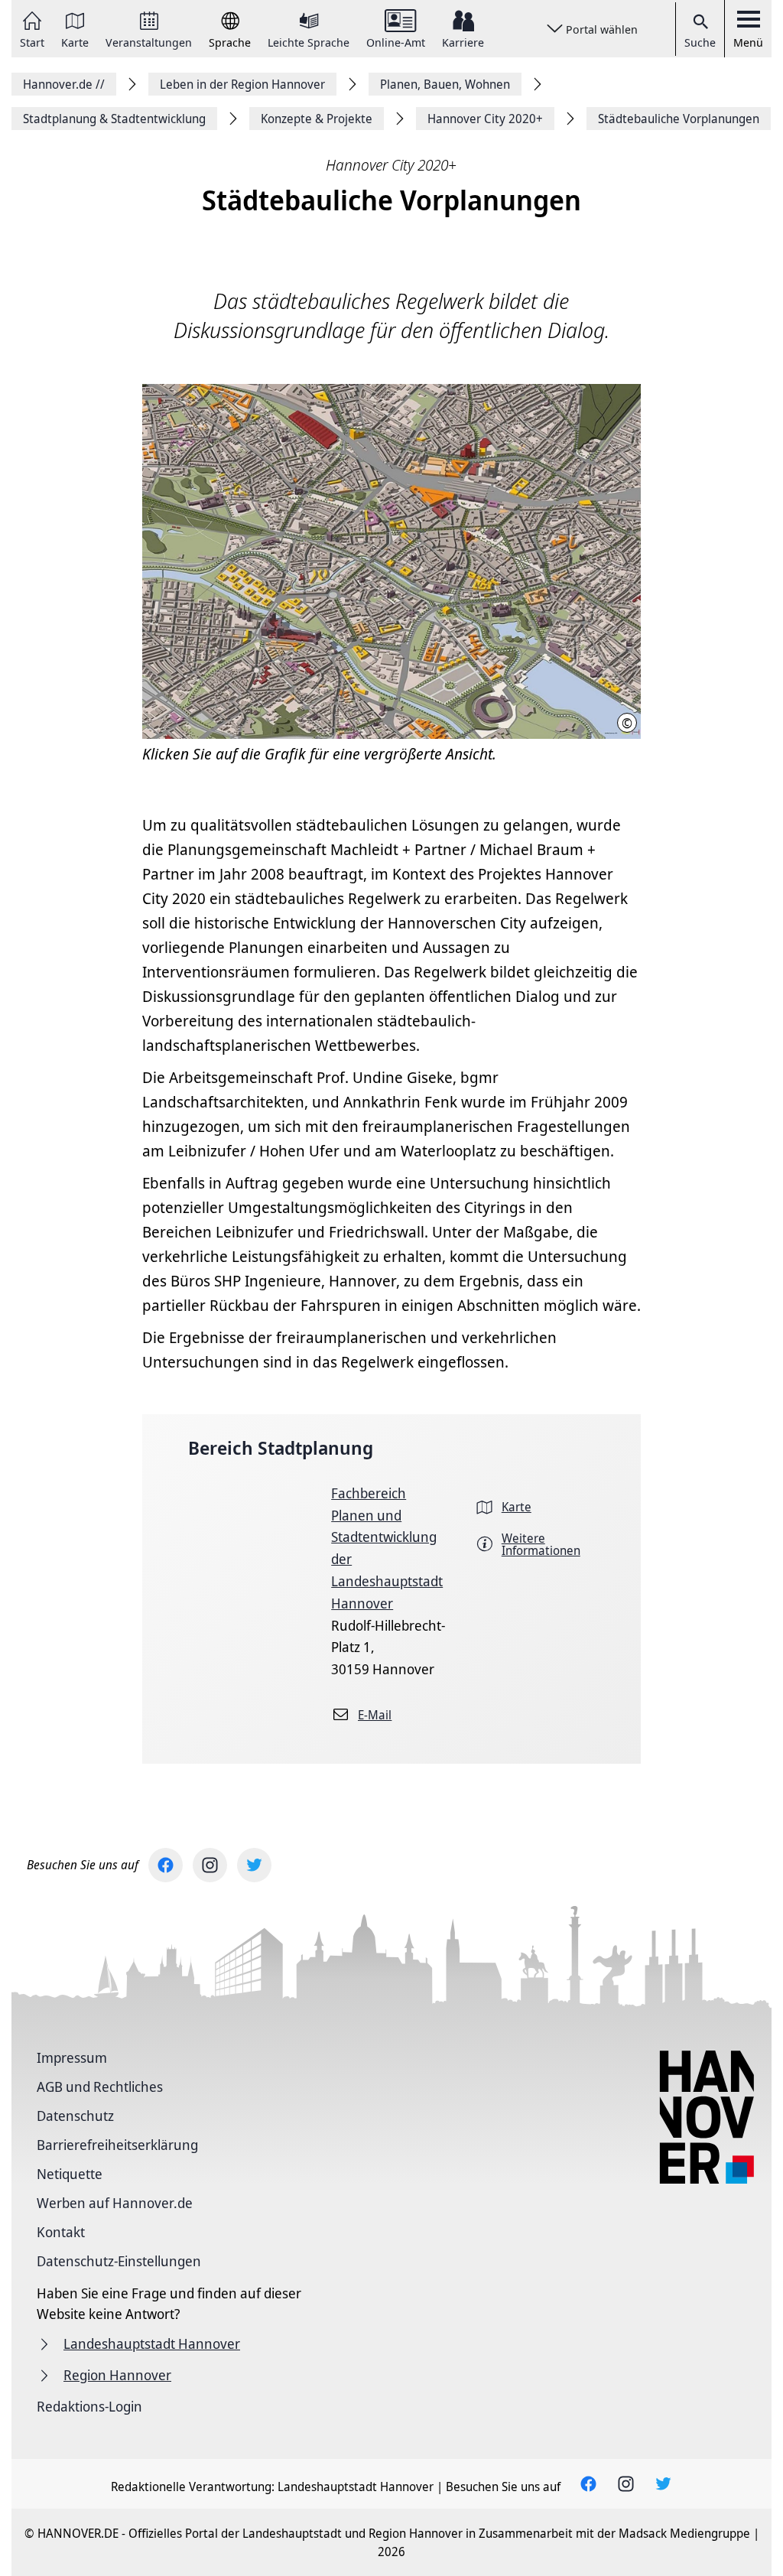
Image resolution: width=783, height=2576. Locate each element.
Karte (75, 41)
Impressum (72, 2057)
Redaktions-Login (89, 2406)
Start (32, 41)
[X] (254, 1865)
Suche (700, 42)
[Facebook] (166, 1865)
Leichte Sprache (309, 41)
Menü (748, 42)
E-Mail (375, 1715)
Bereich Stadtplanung (281, 1447)
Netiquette (70, 2174)
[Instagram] (210, 1865)
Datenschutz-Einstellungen (119, 2261)
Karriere (463, 41)
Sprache (230, 41)
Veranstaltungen (149, 41)
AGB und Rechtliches (100, 2086)
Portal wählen (602, 29)
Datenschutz (75, 2116)
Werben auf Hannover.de (115, 2203)
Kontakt (61, 2232)
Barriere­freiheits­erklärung (117, 2145)
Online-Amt (396, 41)
